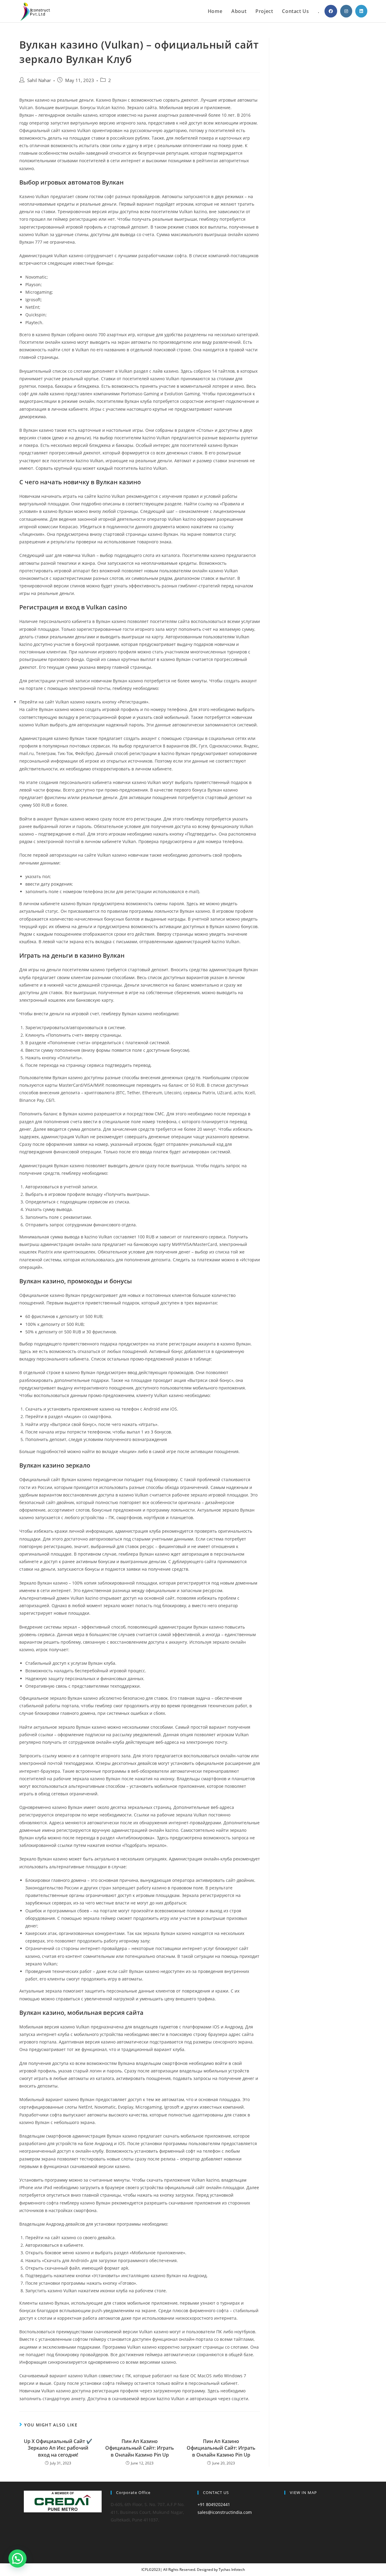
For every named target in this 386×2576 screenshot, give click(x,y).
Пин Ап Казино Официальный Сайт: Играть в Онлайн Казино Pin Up (140, 2448)
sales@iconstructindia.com (225, 2512)
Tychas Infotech (232, 2570)
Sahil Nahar (39, 80)
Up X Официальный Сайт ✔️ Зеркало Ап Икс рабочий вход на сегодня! (58, 2448)
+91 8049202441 (214, 2504)
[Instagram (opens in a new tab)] (346, 11)
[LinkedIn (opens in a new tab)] (361, 11)
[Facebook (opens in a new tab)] (331, 11)
